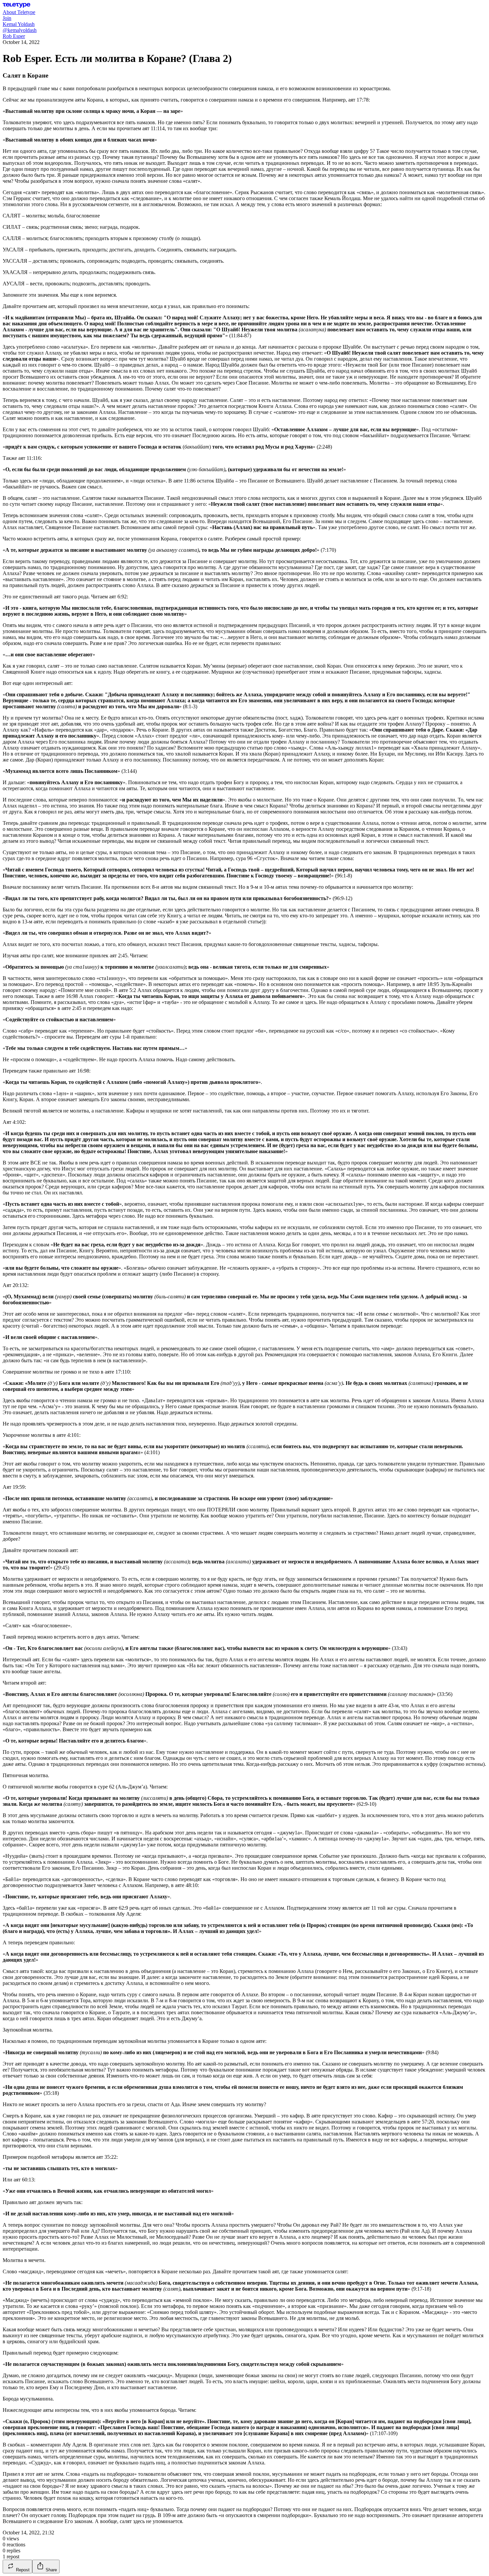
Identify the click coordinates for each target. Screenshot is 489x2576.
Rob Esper (14, 36)
